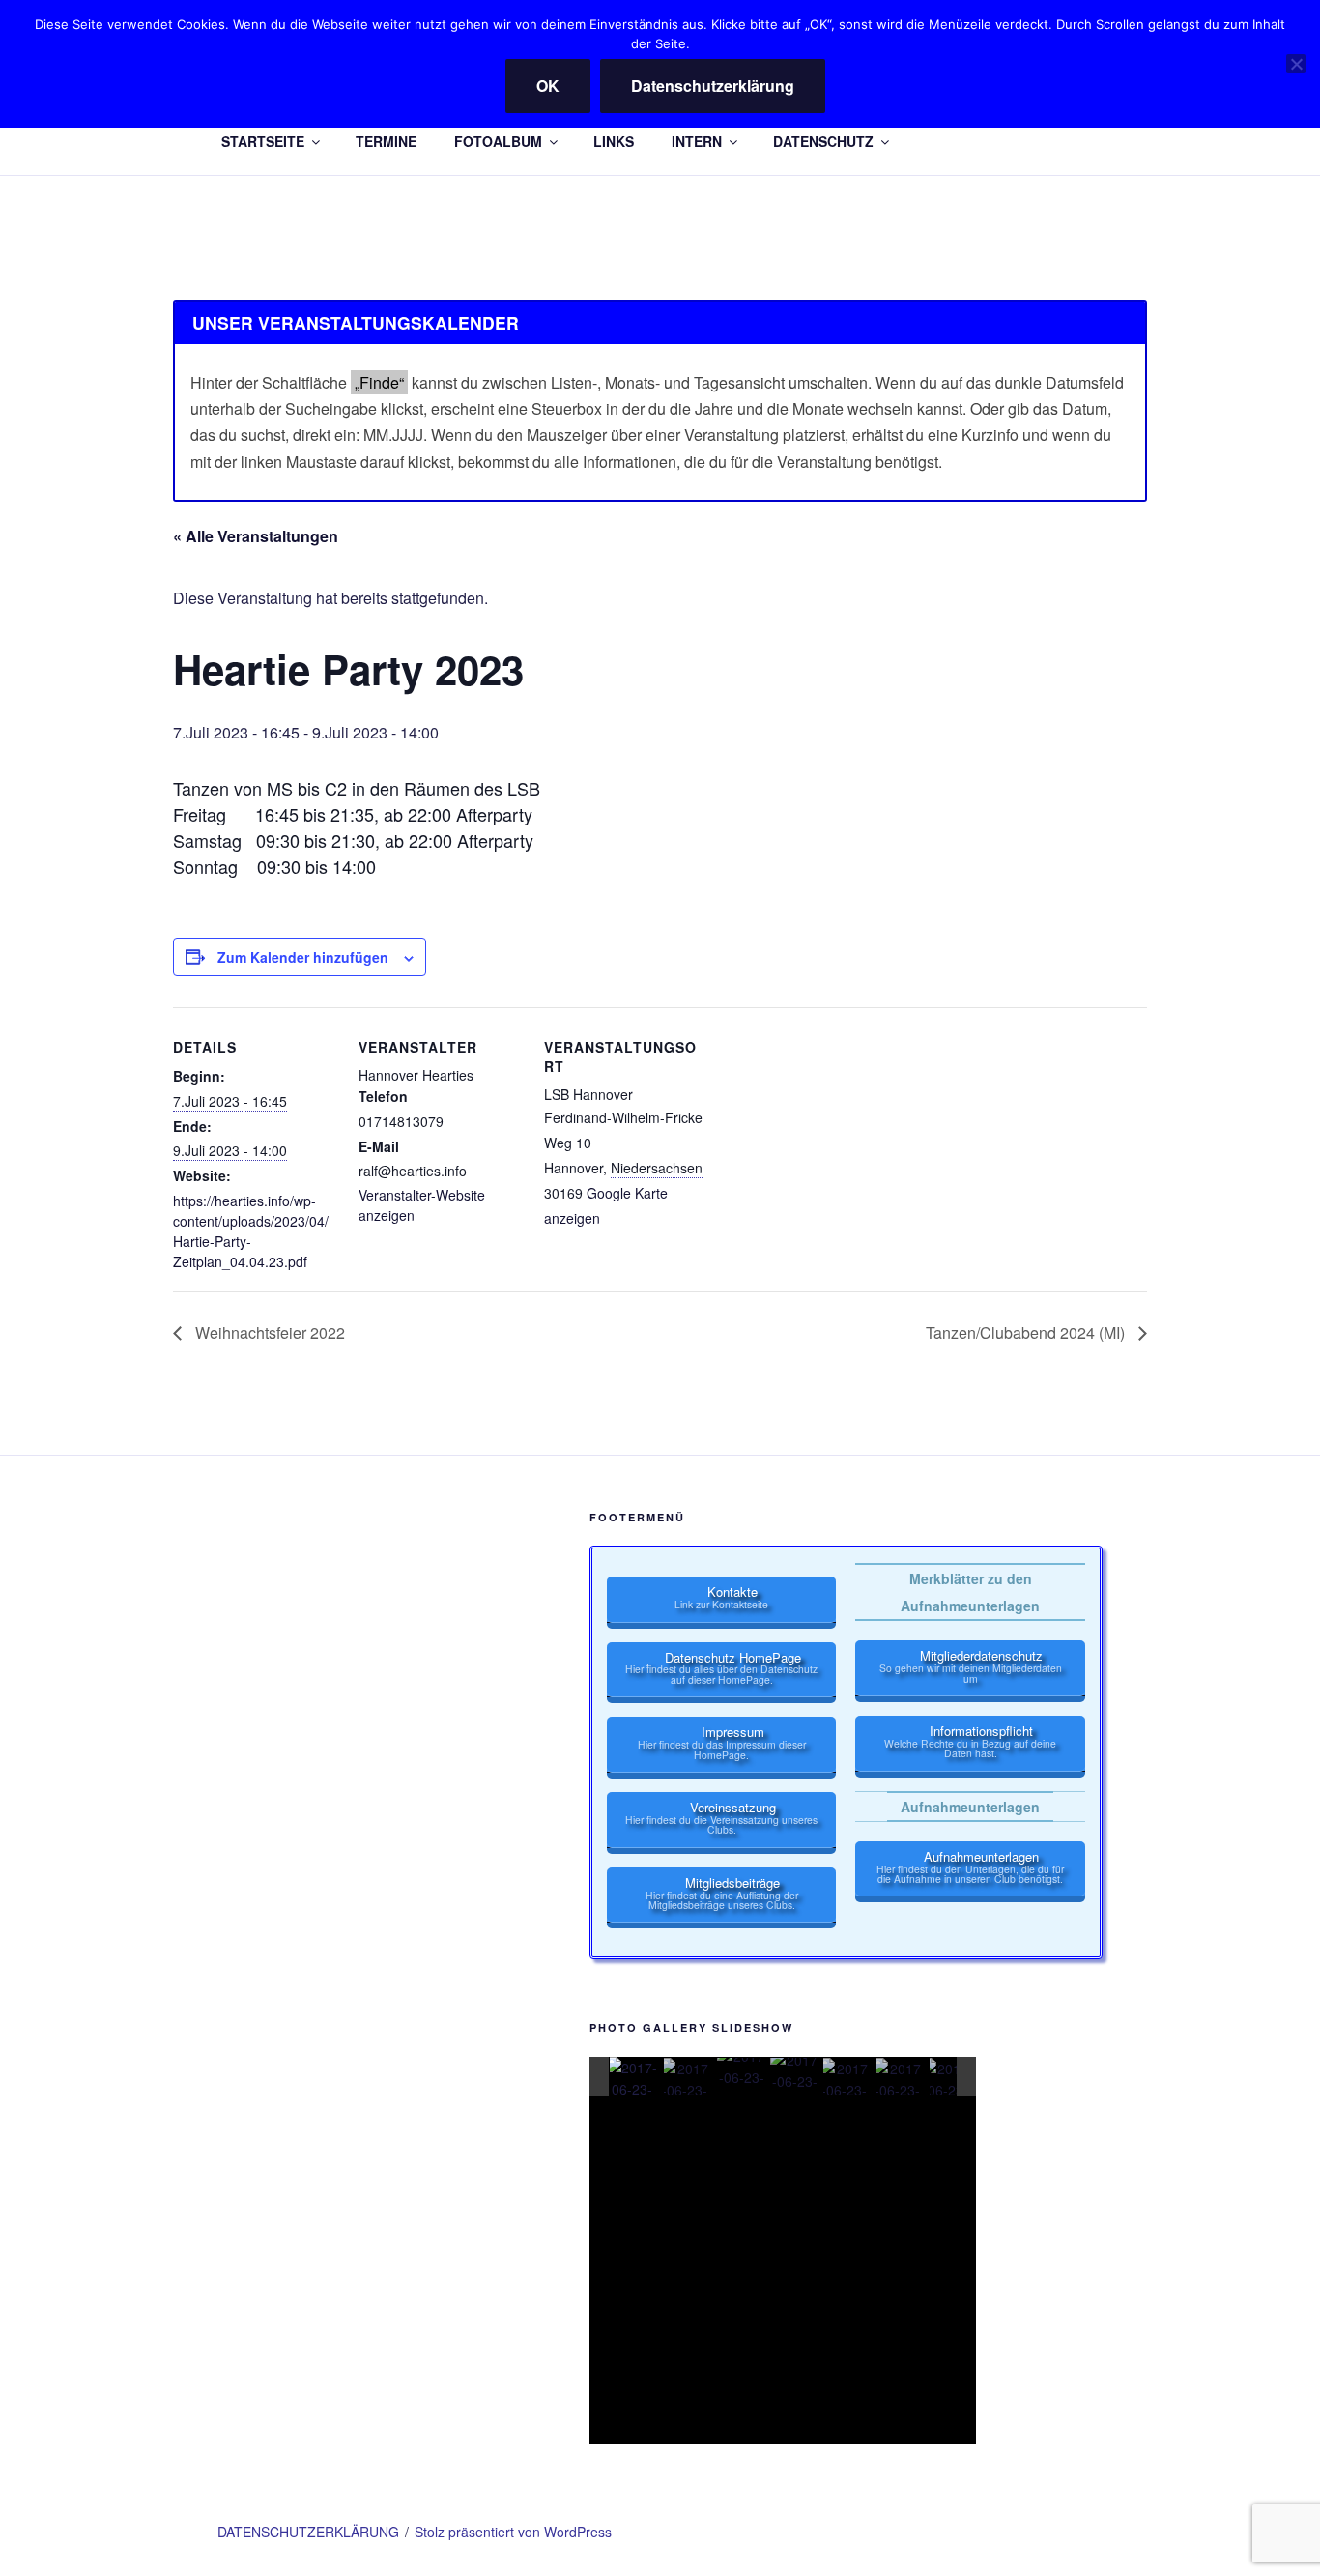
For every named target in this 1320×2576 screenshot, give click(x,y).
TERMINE (386, 141)
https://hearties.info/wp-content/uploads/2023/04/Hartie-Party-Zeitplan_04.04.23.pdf (251, 1231)
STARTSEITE (263, 141)
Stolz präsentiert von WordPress (513, 2532)
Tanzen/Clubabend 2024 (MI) (1027, 1332)
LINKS (614, 141)
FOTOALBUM (498, 141)
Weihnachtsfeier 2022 (268, 1332)
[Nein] (1296, 64)
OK (548, 86)
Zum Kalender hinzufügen (303, 957)
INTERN (697, 141)
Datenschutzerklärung (713, 86)
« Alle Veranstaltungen (256, 536)
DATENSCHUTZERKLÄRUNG (308, 2532)
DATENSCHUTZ (823, 141)
